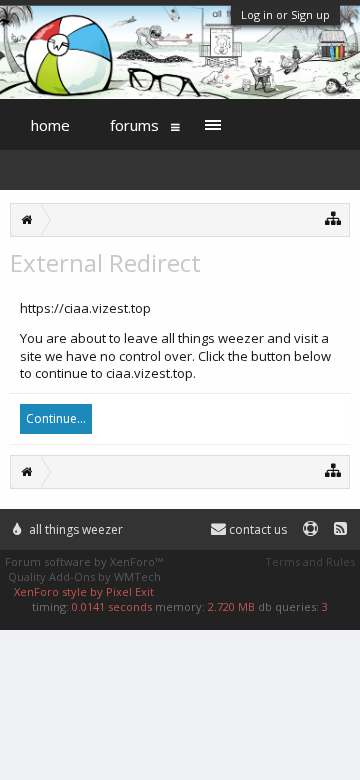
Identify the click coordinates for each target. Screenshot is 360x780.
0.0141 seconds (112, 606)
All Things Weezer (74, 529)
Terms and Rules (310, 561)
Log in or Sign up (285, 14)
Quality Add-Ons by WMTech (84, 576)
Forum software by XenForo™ (84, 561)
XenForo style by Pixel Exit (84, 591)
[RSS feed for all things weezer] (340, 529)
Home (50, 125)
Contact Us (256, 529)
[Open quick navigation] (333, 217)
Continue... (56, 418)
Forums (134, 125)
